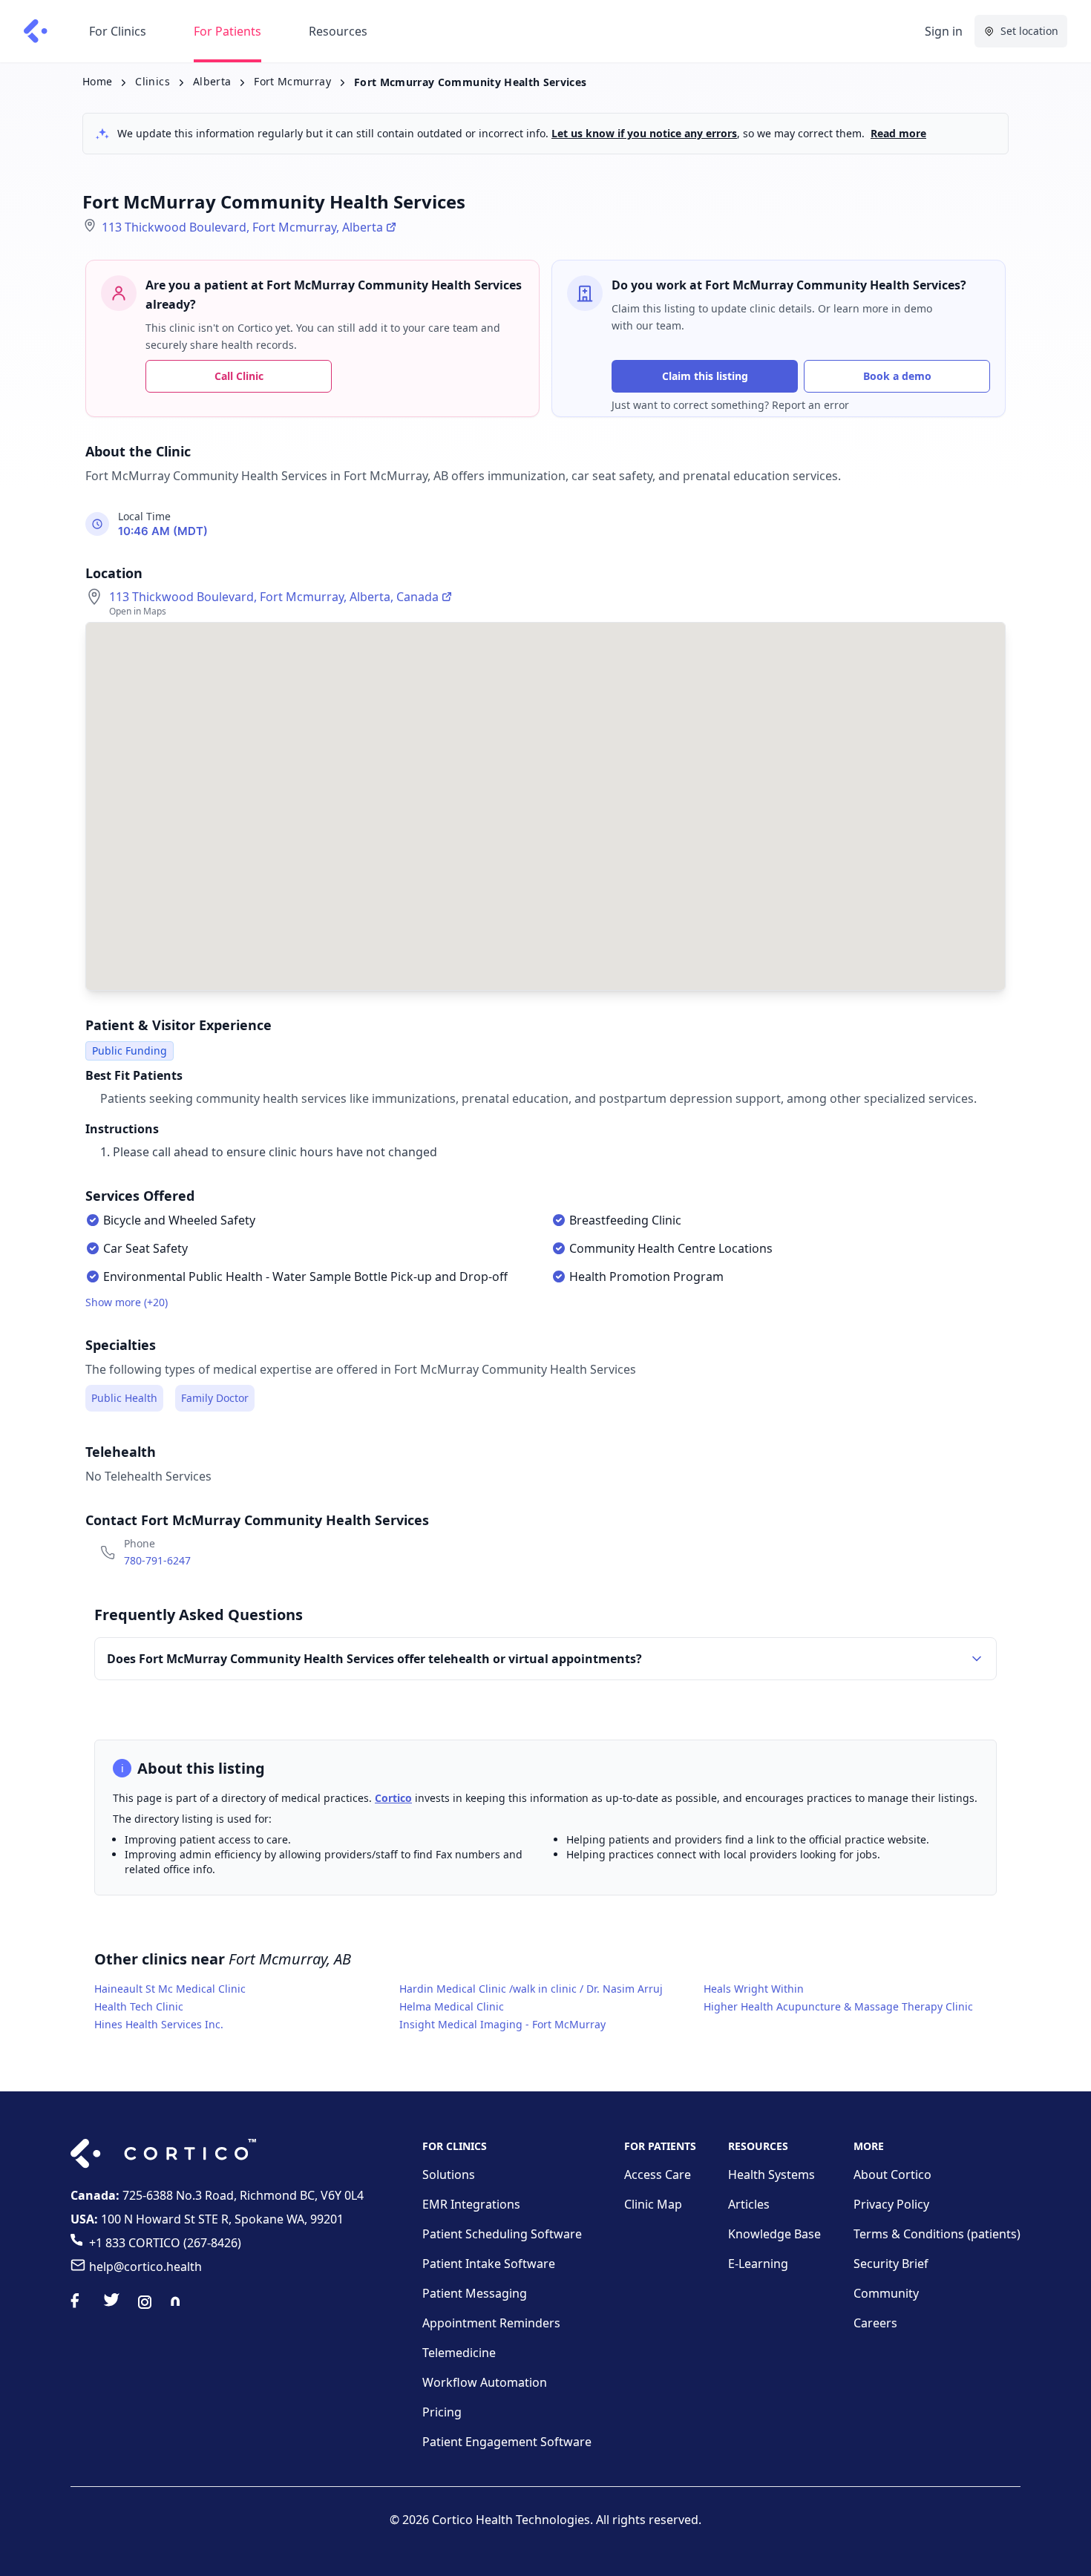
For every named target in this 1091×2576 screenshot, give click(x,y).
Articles (749, 2204)
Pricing (442, 2412)
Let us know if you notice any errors (644, 133)
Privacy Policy (891, 2204)
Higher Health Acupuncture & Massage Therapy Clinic (838, 2006)
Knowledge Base (774, 2234)
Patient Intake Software (489, 2264)
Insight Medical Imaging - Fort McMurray (502, 2024)
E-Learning (758, 2264)
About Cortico (892, 2174)
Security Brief (891, 2264)
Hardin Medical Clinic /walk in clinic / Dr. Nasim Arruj (531, 1989)
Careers (875, 2323)
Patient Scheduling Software (502, 2234)
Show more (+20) (127, 1302)
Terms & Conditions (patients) (937, 2234)
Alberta (212, 81)
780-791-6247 (157, 1560)
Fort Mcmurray (292, 81)
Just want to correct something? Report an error (730, 405)
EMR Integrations (471, 2204)
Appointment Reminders (491, 2323)
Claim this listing (705, 376)
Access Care (658, 2174)
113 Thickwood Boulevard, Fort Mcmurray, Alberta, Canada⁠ (274, 597)
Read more (898, 133)
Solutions (449, 2174)
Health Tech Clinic (139, 2006)
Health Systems (771, 2174)
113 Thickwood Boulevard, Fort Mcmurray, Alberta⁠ (242, 227)
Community (886, 2293)
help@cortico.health (145, 2267)
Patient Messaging (475, 2293)
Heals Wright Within (754, 1989)
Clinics (152, 81)
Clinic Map (653, 2204)
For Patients (227, 31)
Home (97, 81)
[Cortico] (36, 31)
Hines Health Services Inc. (159, 2024)
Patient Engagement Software (507, 2442)
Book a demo (897, 376)
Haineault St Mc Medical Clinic (170, 1989)
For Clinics (118, 31)
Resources (338, 31)
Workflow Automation (485, 2382)
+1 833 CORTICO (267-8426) (165, 2243)
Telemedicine (459, 2353)
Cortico (393, 1798)
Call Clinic (239, 376)
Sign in (944, 31)
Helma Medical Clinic (452, 2006)
